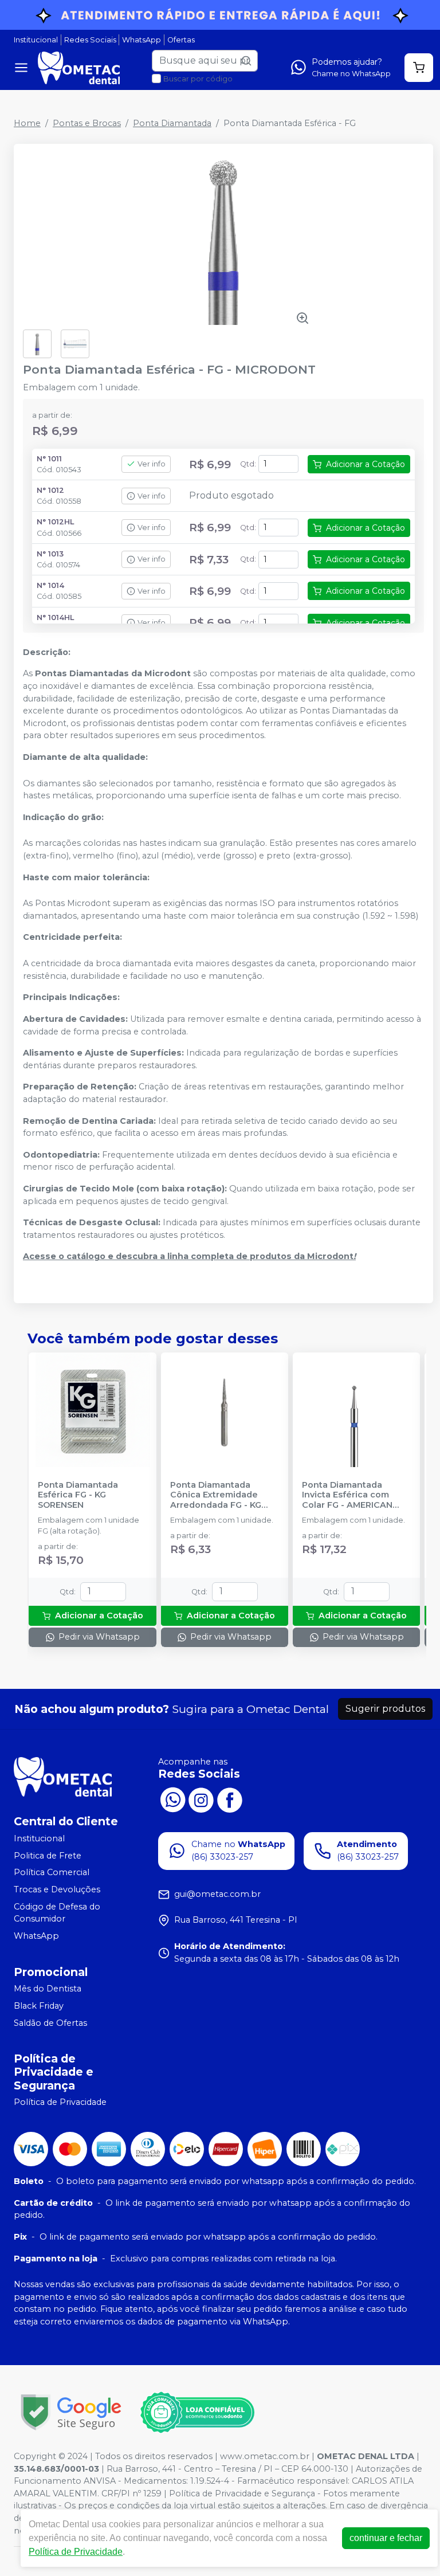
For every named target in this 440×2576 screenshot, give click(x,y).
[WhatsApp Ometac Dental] (172, 1799)
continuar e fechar (386, 2538)
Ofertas (181, 40)
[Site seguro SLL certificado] (71, 2412)
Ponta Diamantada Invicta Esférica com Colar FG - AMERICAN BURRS (347, 1495)
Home (27, 123)
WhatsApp (142, 40)
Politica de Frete (48, 1856)
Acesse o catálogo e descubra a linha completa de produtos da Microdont (189, 1256)
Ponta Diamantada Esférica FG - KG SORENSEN (78, 1495)
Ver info (152, 464)
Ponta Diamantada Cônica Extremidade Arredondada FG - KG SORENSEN (216, 1495)
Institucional (36, 40)
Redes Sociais (90, 40)
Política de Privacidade (60, 2103)
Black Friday (39, 2006)
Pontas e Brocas (87, 123)
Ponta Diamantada (172, 123)
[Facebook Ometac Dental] (230, 1799)
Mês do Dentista (48, 1989)
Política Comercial (52, 1873)
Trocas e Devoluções (57, 1889)
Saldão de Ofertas (50, 2023)
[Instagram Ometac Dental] (201, 1799)
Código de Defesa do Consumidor (57, 1913)
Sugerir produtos (385, 1709)
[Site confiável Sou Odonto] (197, 2413)
